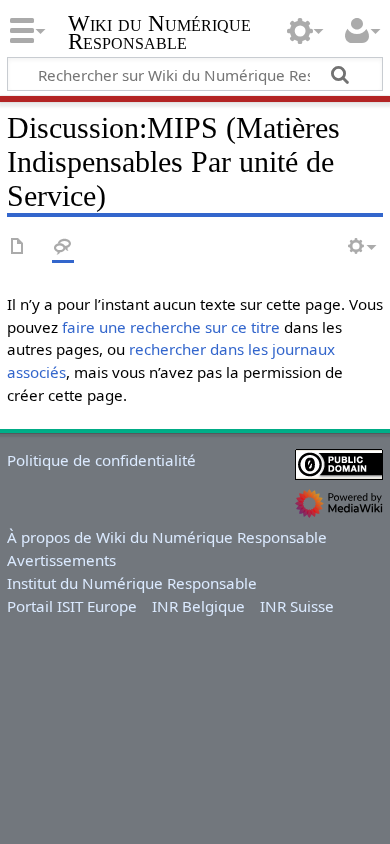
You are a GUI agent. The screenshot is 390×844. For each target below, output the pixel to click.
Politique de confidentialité (101, 460)
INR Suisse (297, 606)
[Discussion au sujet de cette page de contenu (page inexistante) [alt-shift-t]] (63, 247)
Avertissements (61, 560)
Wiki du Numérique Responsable (159, 34)
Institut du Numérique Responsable (132, 583)
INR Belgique (198, 606)
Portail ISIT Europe (72, 606)
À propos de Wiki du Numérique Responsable (167, 537)
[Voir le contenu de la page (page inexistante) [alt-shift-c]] (18, 247)
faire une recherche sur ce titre (171, 327)
